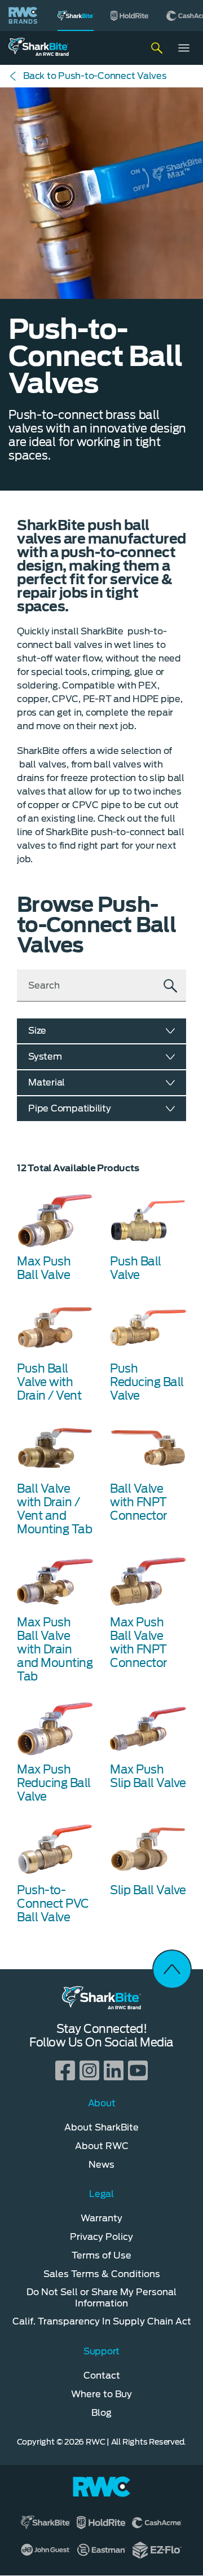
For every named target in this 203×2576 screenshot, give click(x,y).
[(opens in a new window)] (130, 16)
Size (37, 1031)
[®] (76, 16)
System (45, 1057)
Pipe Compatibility (70, 1108)
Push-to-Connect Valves (95, 76)
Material (47, 1082)
